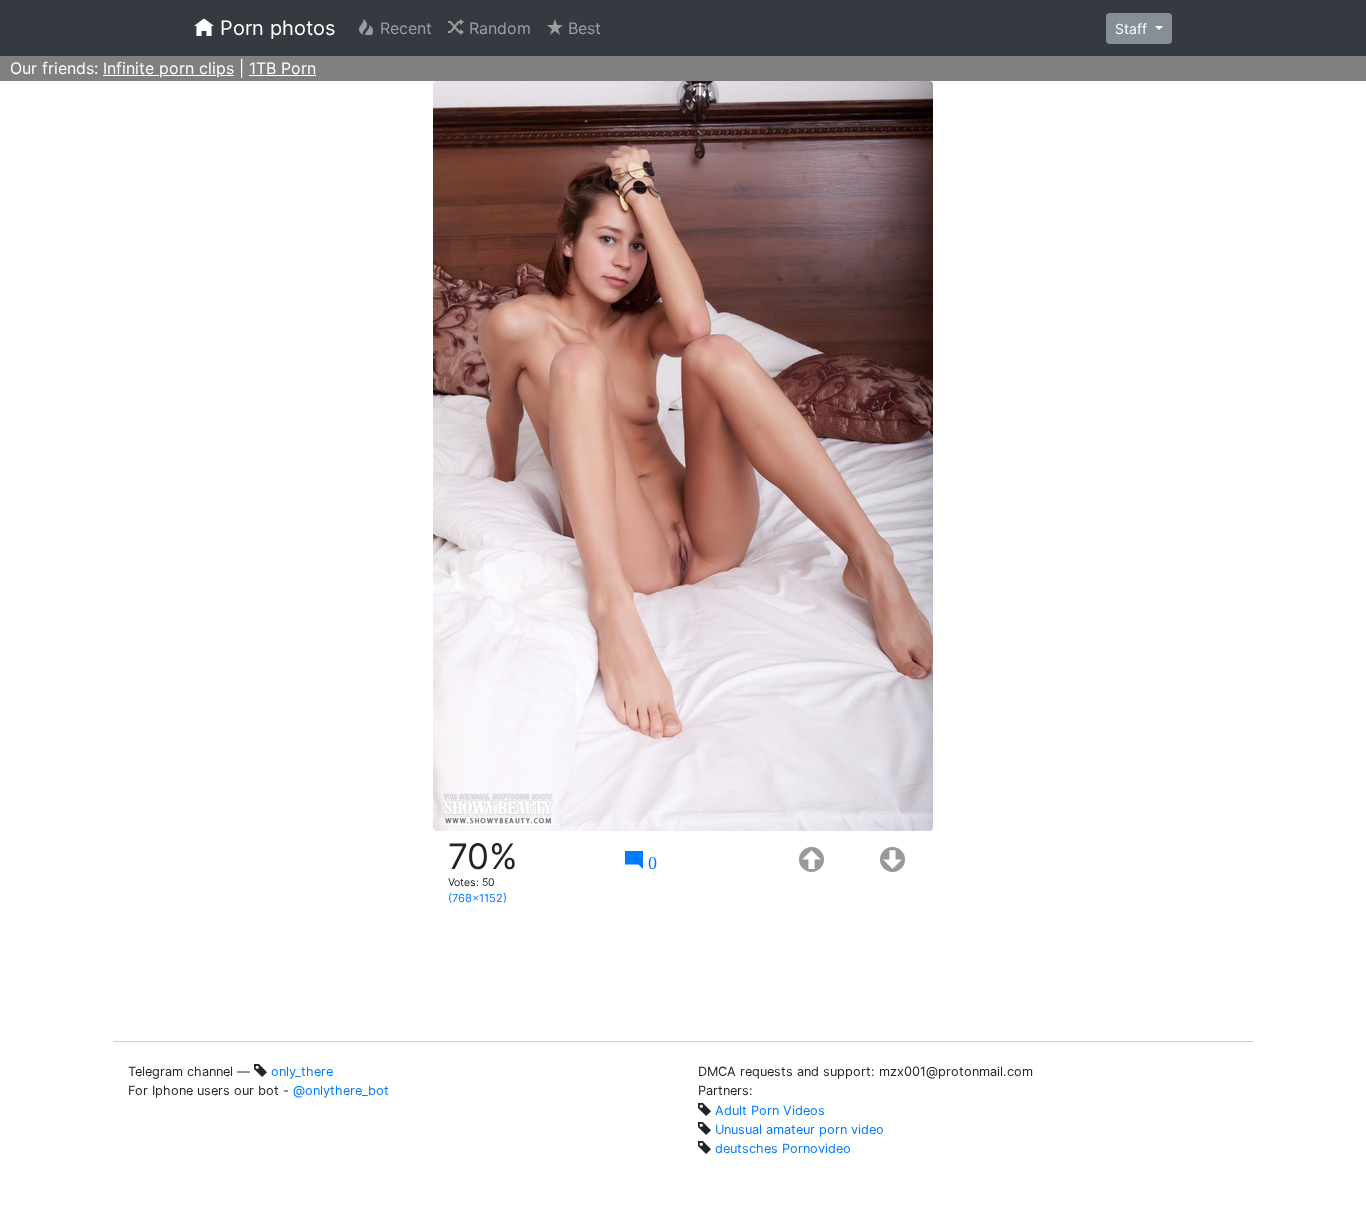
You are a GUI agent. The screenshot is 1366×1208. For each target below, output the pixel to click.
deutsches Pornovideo (783, 1148)
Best (586, 28)
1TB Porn (282, 68)
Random (501, 28)
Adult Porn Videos (770, 1110)
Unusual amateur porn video (799, 1129)
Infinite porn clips (168, 68)
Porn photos (274, 28)
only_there (302, 1071)
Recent (407, 28)
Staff (1133, 28)
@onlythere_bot (341, 1090)
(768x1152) (477, 898)
